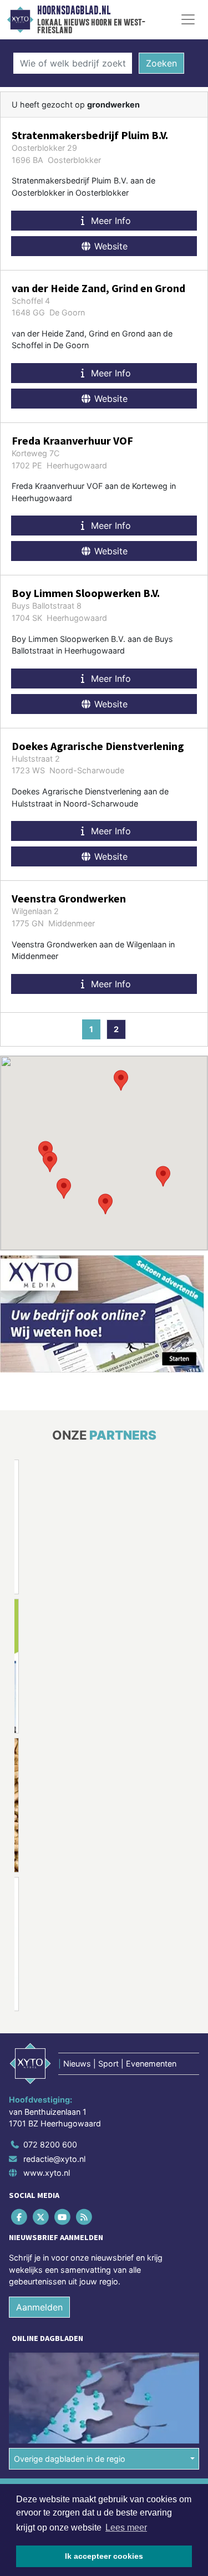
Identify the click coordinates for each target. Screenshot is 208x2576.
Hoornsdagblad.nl (74, 11)
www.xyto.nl (47, 2173)
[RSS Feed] (85, 2217)
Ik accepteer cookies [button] (104, 2556)
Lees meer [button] (126, 2527)
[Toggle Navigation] (188, 19)
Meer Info (110, 221)
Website (110, 246)
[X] (41, 2217)
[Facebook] (20, 2217)
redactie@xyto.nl (54, 2159)
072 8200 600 (50, 2144)
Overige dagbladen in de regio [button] (70, 2459)
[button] (163, 1176)
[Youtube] (63, 2217)
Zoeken (161, 63)
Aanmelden (39, 2307)
